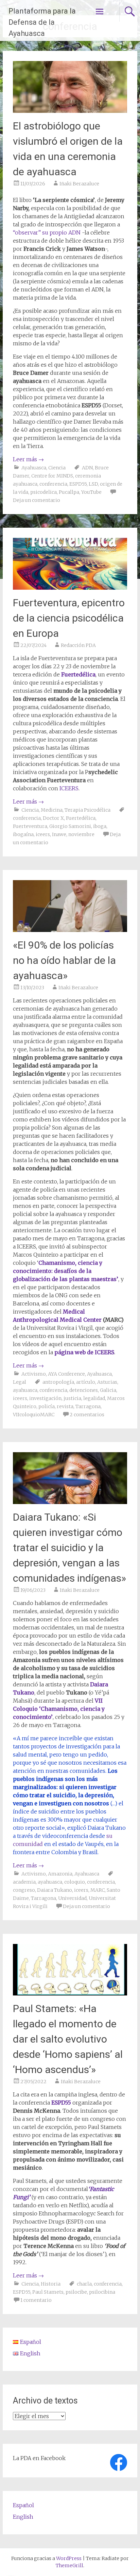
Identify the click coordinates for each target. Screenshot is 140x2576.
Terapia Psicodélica (87, 810)
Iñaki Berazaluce (79, 184)
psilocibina (102, 2292)
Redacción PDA (78, 645)
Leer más (28, 459)
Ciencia (57, 468)
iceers (43, 834)
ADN (87, 468)
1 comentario (36, 2300)
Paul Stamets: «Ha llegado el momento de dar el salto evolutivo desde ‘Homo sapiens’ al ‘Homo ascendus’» (68, 2039)
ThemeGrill (69, 2565)
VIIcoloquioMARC (34, 1415)
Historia (51, 2284)
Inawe (59, 834)
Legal (20, 1382)
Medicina (52, 810)
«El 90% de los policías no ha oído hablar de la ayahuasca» (64, 960)
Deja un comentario (37, 500)
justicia (72, 1398)
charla (84, 2284)
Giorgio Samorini (70, 826)
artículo (86, 1382)
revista (65, 1406)
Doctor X (53, 818)
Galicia (108, 1390)
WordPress (69, 2558)
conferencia (53, 484)
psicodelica (43, 492)
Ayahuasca (34, 468)
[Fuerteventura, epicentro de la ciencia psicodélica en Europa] (70, 588)
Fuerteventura (30, 826)
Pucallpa (69, 492)
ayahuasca (25, 1390)
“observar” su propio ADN (47, 232)
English (23, 2517)
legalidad (94, 1398)
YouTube (91, 492)
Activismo (34, 1374)
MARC (98, 1890)
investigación (45, 1398)
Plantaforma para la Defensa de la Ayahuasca (42, 22)
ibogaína (23, 834)
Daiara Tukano (55, 1890)
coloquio (75, 1882)
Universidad (72, 1898)
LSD (93, 484)
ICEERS (69, 788)
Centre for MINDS (52, 476)
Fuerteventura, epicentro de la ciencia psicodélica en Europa (69, 618)
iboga (100, 826)
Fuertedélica (78, 674)
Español (23, 2505)
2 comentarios (87, 1415)
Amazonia (60, 1874)
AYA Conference (66, 1374)
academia (24, 1882)
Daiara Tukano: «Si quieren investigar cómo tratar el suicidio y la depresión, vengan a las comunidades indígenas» (69, 1548)
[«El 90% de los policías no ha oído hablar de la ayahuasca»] (70, 930)
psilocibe (76, 2292)
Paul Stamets (48, 2292)
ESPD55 (78, 484)
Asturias (107, 1382)
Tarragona (88, 1406)
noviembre (81, 834)
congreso (24, 1890)
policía (47, 1406)
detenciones (84, 1390)
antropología (58, 1382)
